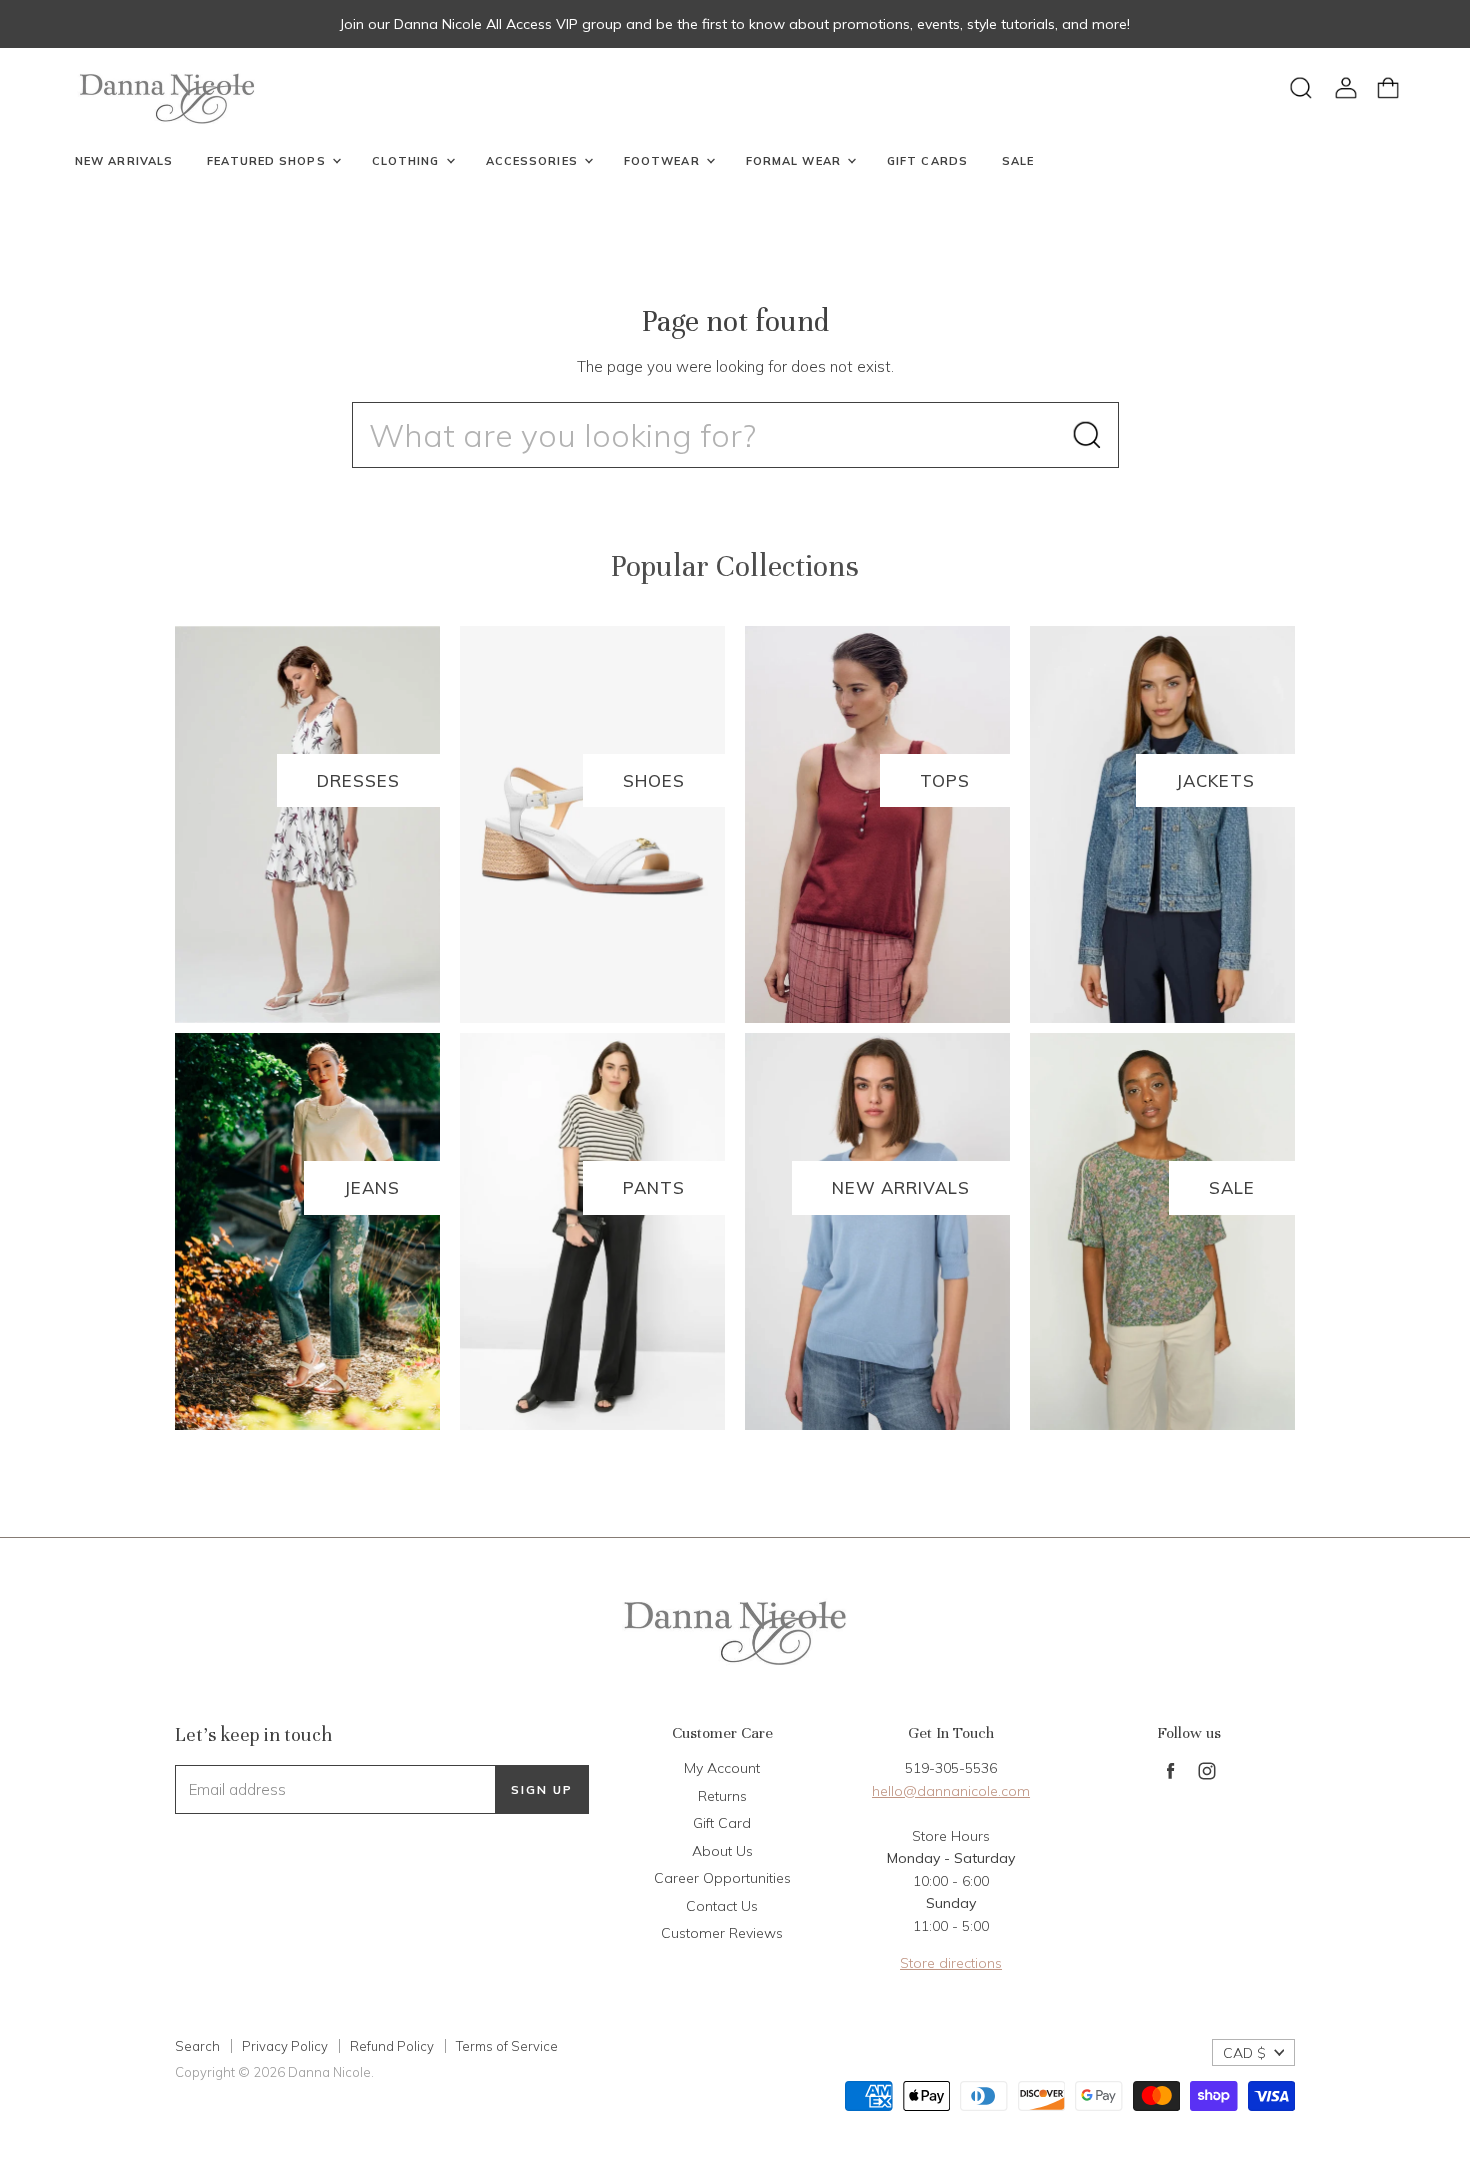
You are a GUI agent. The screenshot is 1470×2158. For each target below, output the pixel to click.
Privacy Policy (285, 2046)
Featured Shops (268, 161)
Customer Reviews (722, 1933)
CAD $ (1244, 2053)
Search (197, 2046)
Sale (1018, 161)
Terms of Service (507, 2046)
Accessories (534, 161)
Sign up (542, 1789)
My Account (722, 1768)
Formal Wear (795, 161)
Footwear (664, 161)
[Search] (1087, 435)
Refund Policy (392, 2046)
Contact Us (722, 1906)
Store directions (951, 1963)
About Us (722, 1851)
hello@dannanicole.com (951, 1791)
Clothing (408, 161)
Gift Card (722, 1823)
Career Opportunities (722, 1878)
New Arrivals (124, 161)
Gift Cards (927, 161)
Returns (722, 1796)
